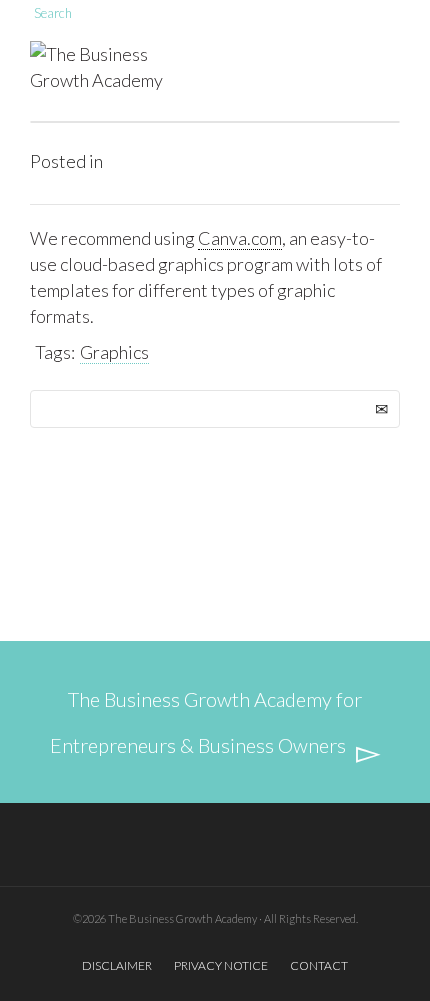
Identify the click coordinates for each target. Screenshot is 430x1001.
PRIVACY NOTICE (221, 965)
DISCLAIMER (117, 965)
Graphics (114, 352)
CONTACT (319, 965)
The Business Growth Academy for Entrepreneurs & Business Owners (206, 722)
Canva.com (240, 238)
